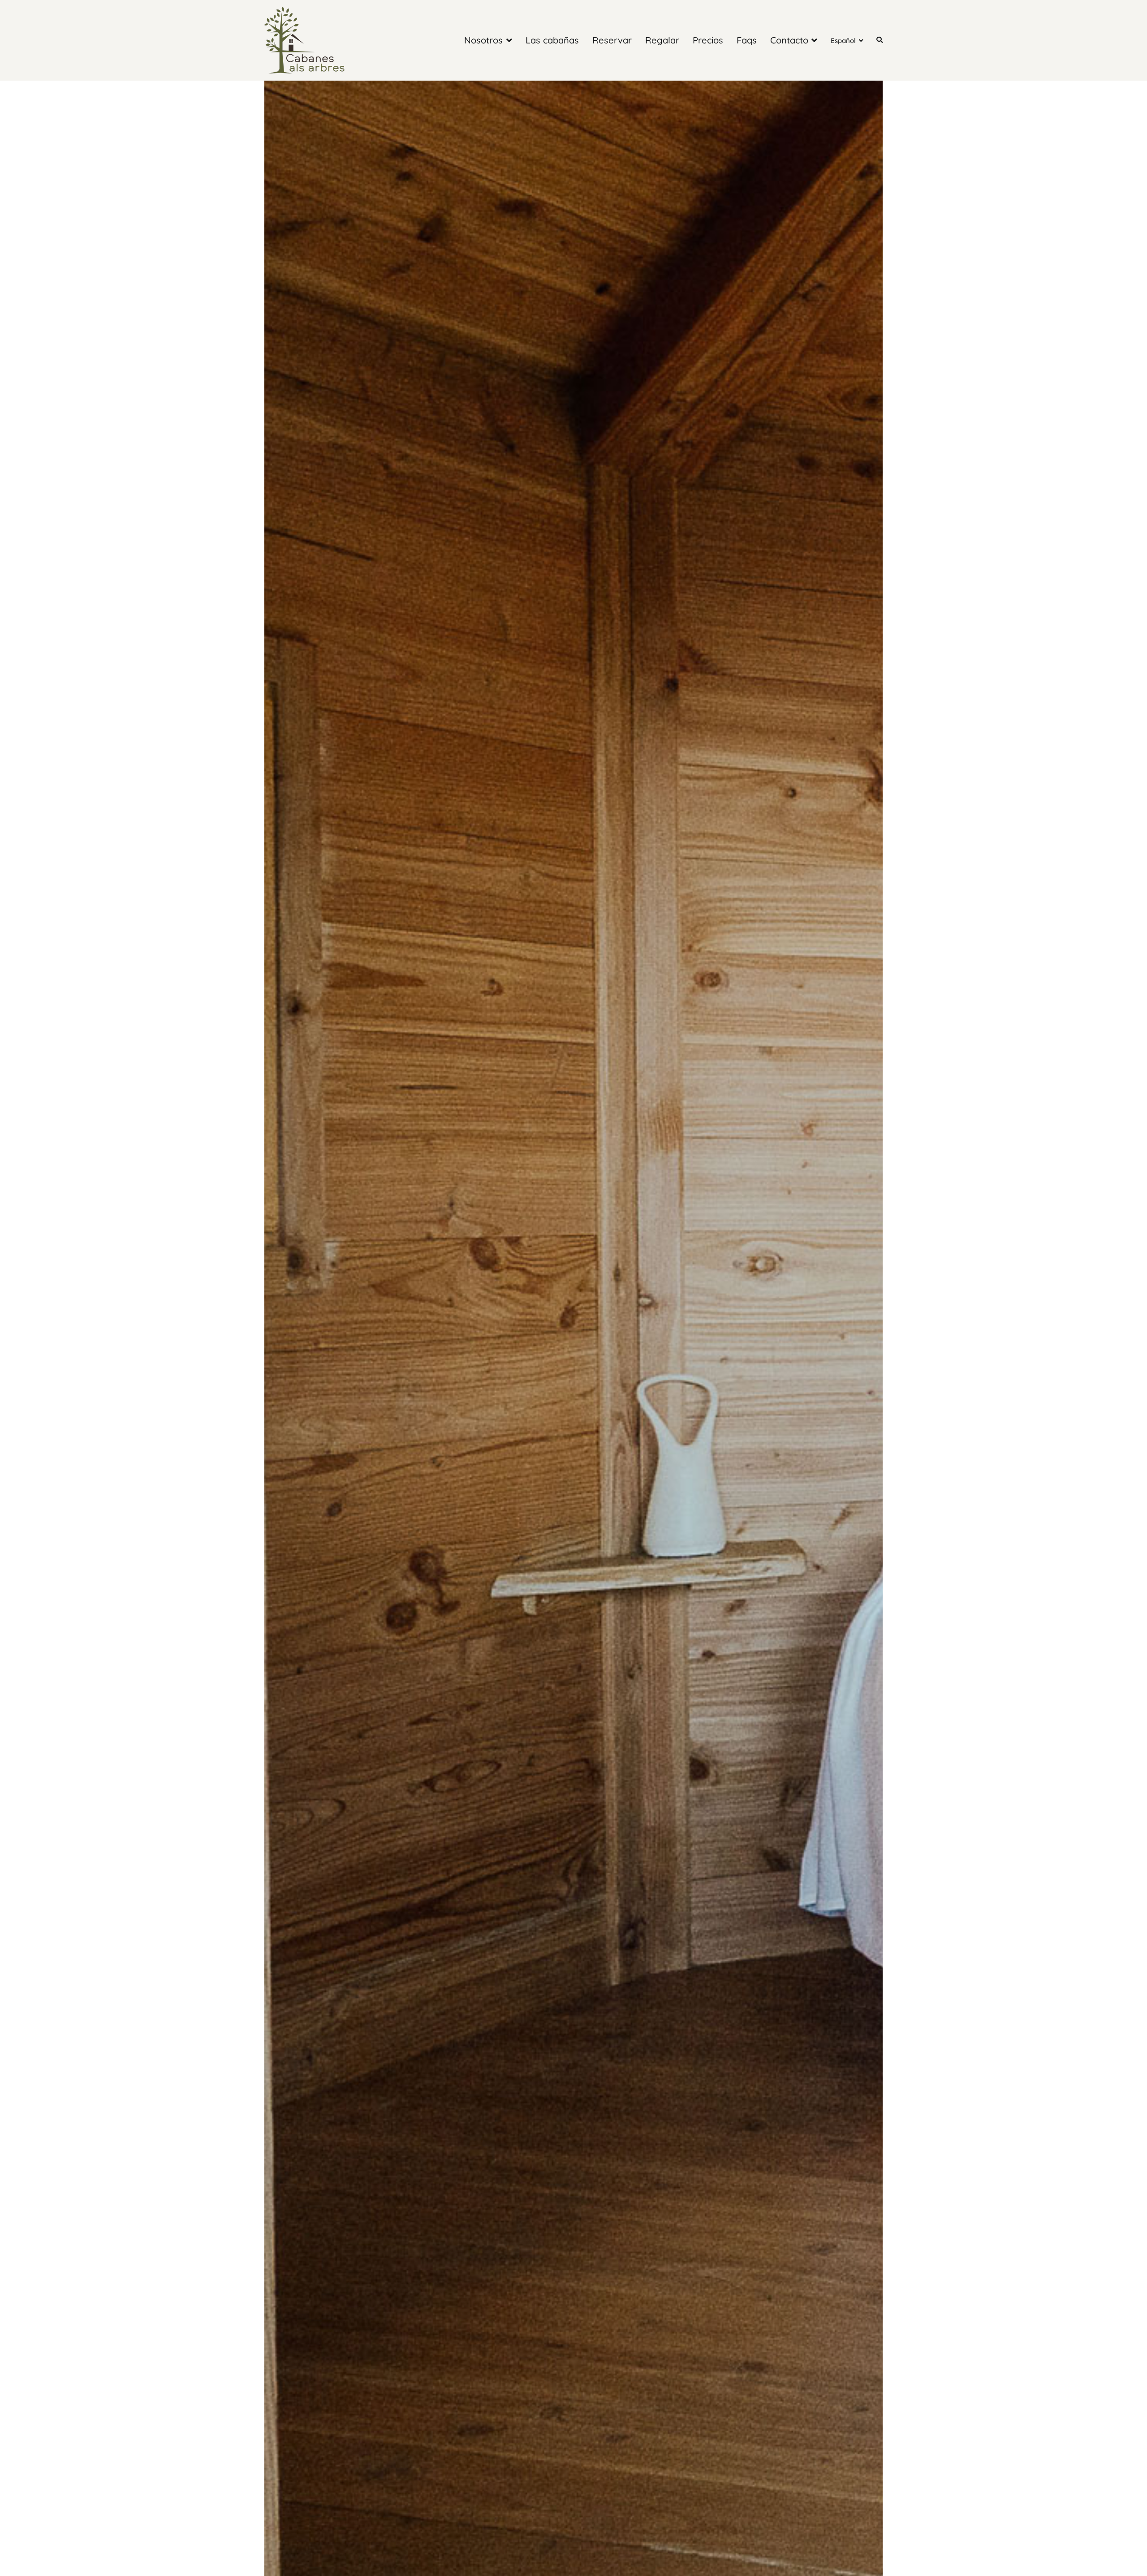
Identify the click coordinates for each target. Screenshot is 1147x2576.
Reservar (612, 40)
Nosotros (483, 40)
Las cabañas (552, 40)
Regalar (662, 40)
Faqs (747, 40)
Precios (708, 40)
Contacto (789, 40)
